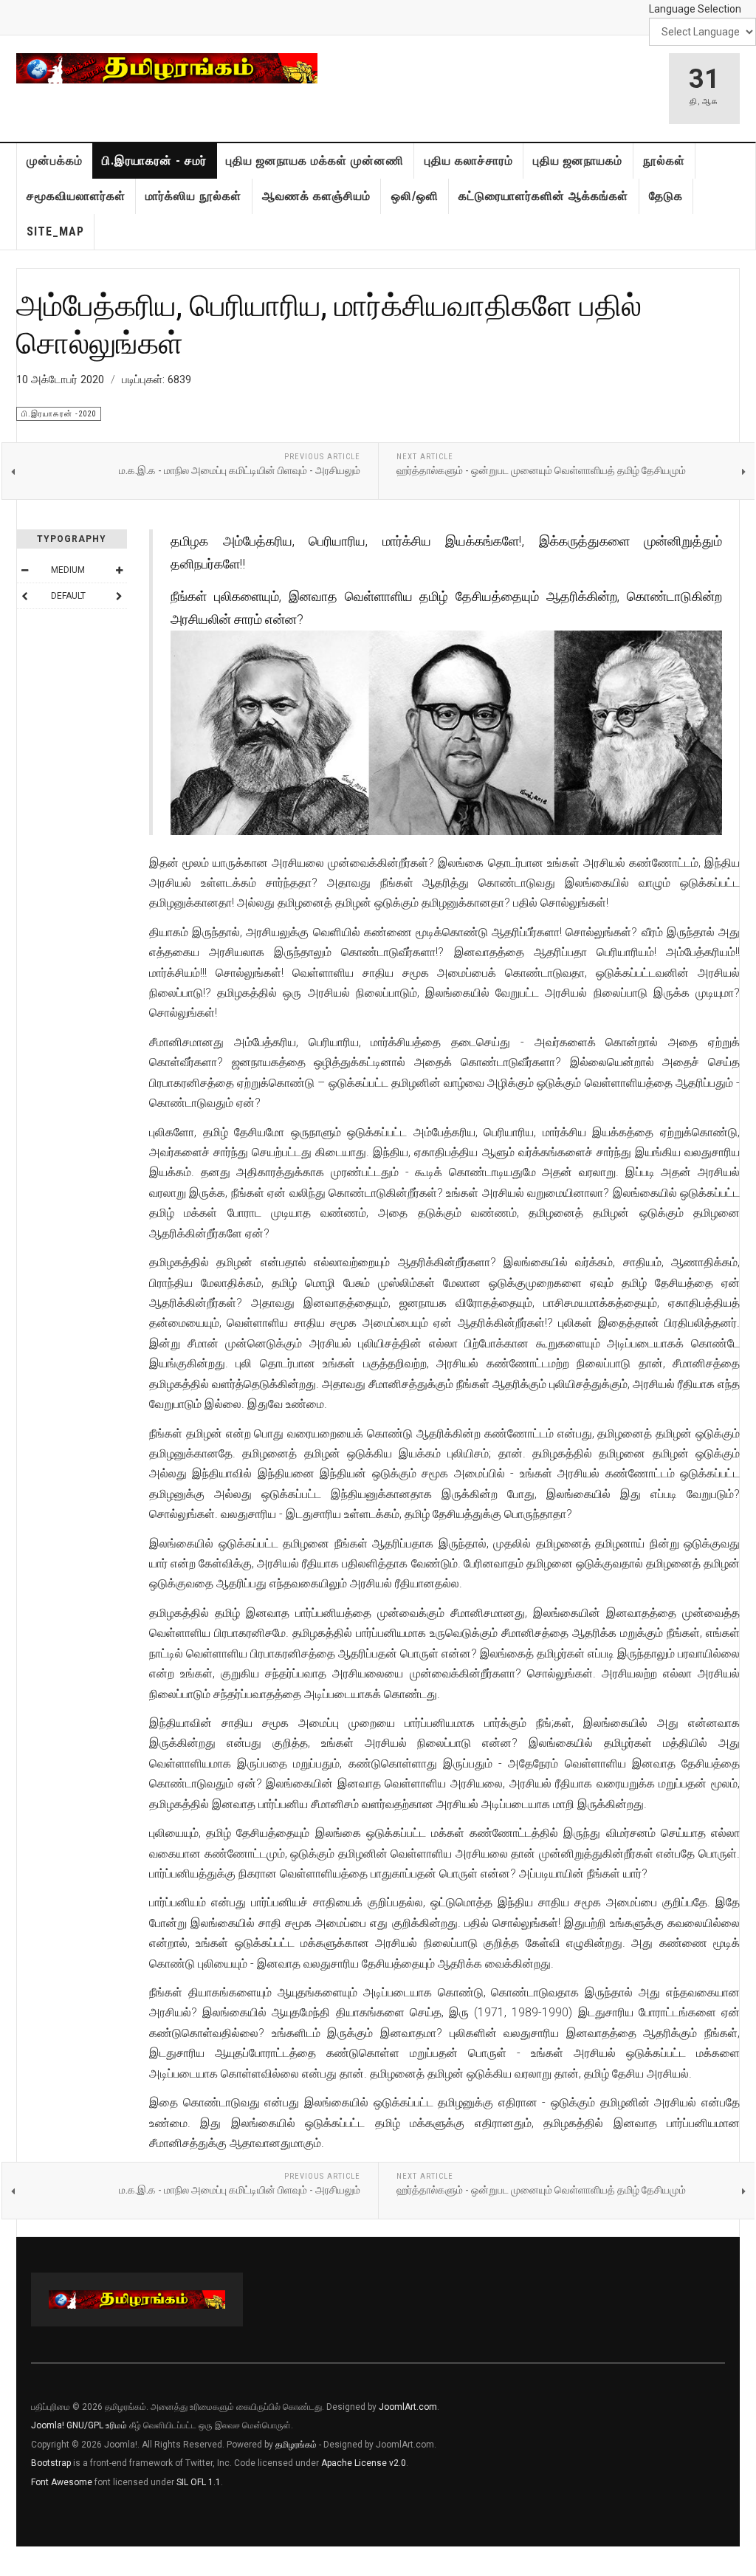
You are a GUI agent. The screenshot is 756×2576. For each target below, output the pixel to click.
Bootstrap (51, 2463)
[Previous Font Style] (24, 596)
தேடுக (666, 196)
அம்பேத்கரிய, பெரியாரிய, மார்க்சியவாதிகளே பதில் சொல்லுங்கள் (329, 323)
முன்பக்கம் (55, 161)
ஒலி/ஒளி (415, 196)
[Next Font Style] (119, 596)
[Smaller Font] (24, 570)
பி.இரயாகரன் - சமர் (154, 161)
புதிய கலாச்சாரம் (469, 161)
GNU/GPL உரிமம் (97, 2425)
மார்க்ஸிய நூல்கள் (193, 196)
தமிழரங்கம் (296, 2445)
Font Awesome (62, 2482)
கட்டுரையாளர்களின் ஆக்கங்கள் (543, 196)
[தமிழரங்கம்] (167, 68)
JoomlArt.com (408, 2407)
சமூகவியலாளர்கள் (76, 196)
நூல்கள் (664, 161)
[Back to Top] (14, 2561)
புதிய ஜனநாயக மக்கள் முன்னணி (315, 161)
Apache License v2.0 (364, 2463)
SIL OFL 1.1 (199, 2482)
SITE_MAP (55, 231)
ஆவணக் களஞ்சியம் (316, 196)
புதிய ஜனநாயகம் (578, 161)
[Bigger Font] (119, 570)
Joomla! (48, 2425)
